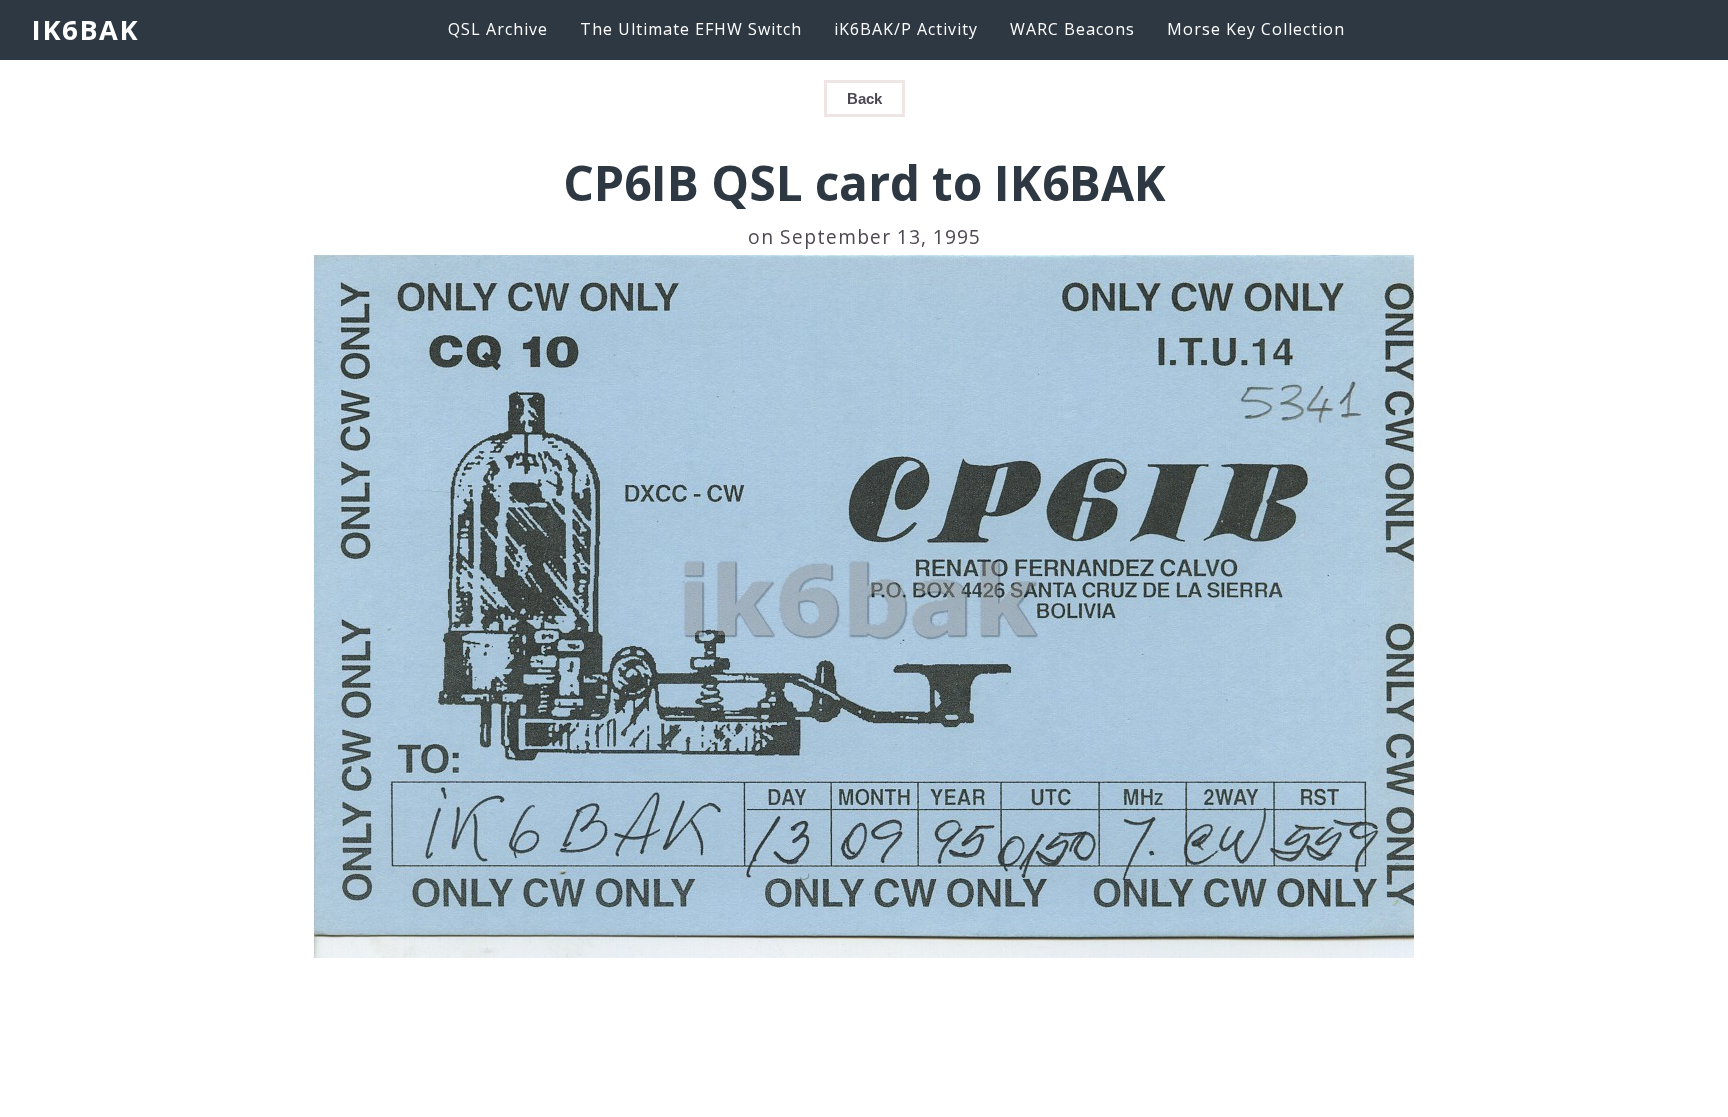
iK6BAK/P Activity (906, 29)
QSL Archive (498, 29)
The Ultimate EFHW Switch (691, 29)
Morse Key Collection (1256, 29)
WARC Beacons (1072, 29)
